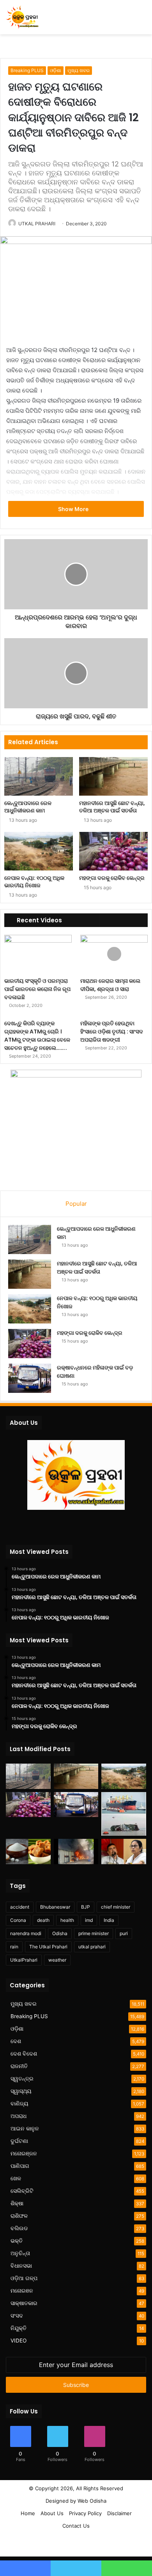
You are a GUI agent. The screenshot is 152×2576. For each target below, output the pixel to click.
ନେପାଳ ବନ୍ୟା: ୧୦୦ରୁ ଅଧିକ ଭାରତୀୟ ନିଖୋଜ (34, 882)
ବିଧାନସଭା (21, 2266)
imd (89, 1920)
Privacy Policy (85, 2513)
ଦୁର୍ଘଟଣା (19, 2141)
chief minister (116, 1907)
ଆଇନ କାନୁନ (25, 2128)
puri (124, 1933)
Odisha (60, 1933)
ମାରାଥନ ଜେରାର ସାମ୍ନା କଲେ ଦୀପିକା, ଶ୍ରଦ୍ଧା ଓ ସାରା (110, 985)
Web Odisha (92, 2501)
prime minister (94, 1933)
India (109, 1920)
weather (57, 1960)
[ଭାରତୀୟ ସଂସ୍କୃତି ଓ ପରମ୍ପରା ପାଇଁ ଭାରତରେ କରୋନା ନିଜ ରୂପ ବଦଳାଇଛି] (38, 954)
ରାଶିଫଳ (19, 2216)
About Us (52, 2513)
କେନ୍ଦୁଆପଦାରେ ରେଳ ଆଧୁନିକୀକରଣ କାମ (28, 807)
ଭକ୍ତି (17, 2241)
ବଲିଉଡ (19, 2228)
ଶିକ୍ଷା (17, 2203)
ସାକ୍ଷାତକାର (24, 2303)
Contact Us (76, 2526)
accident (20, 1907)
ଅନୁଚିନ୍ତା (20, 2253)
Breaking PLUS (27, 70)
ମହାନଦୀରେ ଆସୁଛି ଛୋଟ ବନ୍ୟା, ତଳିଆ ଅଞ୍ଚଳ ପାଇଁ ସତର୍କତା (112, 807)
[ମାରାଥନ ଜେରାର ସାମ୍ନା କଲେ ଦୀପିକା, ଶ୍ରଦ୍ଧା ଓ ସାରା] (114, 954)
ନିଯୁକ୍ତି (19, 2328)
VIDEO (19, 2341)
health (67, 1920)
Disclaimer (119, 2513)
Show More (74, 509)
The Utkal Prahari (48, 1947)
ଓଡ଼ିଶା (56, 70)
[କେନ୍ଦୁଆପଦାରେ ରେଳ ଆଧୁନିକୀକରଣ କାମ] (39, 776)
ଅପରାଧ (19, 2116)
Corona (18, 1920)
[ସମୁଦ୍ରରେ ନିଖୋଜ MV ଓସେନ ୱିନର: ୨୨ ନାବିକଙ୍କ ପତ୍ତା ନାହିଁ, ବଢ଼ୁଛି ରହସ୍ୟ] (124, 1814)
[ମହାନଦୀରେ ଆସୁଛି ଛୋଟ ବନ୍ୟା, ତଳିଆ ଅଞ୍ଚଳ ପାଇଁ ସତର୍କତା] (113, 776)
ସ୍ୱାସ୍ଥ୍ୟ (21, 2091)
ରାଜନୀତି (19, 2066)
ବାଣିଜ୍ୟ (19, 2104)
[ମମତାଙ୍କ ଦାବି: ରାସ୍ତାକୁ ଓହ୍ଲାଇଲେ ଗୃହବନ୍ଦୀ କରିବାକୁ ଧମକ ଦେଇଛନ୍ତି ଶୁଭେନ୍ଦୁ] (124, 1851)
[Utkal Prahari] (22, 17)
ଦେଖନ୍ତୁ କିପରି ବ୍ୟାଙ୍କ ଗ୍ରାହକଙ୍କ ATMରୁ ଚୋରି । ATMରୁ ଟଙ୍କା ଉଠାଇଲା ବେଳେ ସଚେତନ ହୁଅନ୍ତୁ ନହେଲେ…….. (37, 1036)
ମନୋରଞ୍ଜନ (24, 2153)
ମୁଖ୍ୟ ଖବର (79, 70)
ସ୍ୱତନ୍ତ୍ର (22, 2079)
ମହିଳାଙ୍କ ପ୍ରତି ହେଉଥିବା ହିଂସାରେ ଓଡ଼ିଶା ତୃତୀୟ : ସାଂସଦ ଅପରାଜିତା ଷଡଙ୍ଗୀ (112, 1031)
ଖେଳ (16, 2178)
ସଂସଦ (17, 2316)
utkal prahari (92, 1947)
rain (14, 1947)
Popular (76, 1204)
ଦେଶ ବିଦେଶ (24, 2054)
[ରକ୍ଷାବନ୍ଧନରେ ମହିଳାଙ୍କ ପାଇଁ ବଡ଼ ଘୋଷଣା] (30, 1378)
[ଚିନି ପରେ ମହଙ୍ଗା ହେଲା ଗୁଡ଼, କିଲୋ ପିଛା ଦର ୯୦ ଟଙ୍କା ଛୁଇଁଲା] (28, 1851)
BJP (86, 1907)
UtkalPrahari (24, 1960)
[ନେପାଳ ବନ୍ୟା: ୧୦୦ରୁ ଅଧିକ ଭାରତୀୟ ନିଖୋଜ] (39, 851)
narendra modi (26, 1933)
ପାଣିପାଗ (20, 2166)
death (43, 1920)
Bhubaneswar (55, 1907)
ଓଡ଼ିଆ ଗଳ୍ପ (24, 2278)
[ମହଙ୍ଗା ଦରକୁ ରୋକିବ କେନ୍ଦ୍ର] (113, 851)
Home (28, 2513)
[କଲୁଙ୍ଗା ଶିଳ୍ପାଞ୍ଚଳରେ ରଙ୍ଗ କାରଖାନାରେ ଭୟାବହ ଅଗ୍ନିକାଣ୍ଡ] (76, 1851)
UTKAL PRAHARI (37, 224)
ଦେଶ (16, 2041)
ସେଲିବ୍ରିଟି (22, 2191)
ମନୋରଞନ (22, 2291)
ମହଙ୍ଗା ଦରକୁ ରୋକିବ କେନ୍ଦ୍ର (112, 878)
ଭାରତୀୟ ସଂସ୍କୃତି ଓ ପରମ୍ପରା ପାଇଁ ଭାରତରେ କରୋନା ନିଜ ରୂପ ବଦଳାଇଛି (37, 989)
